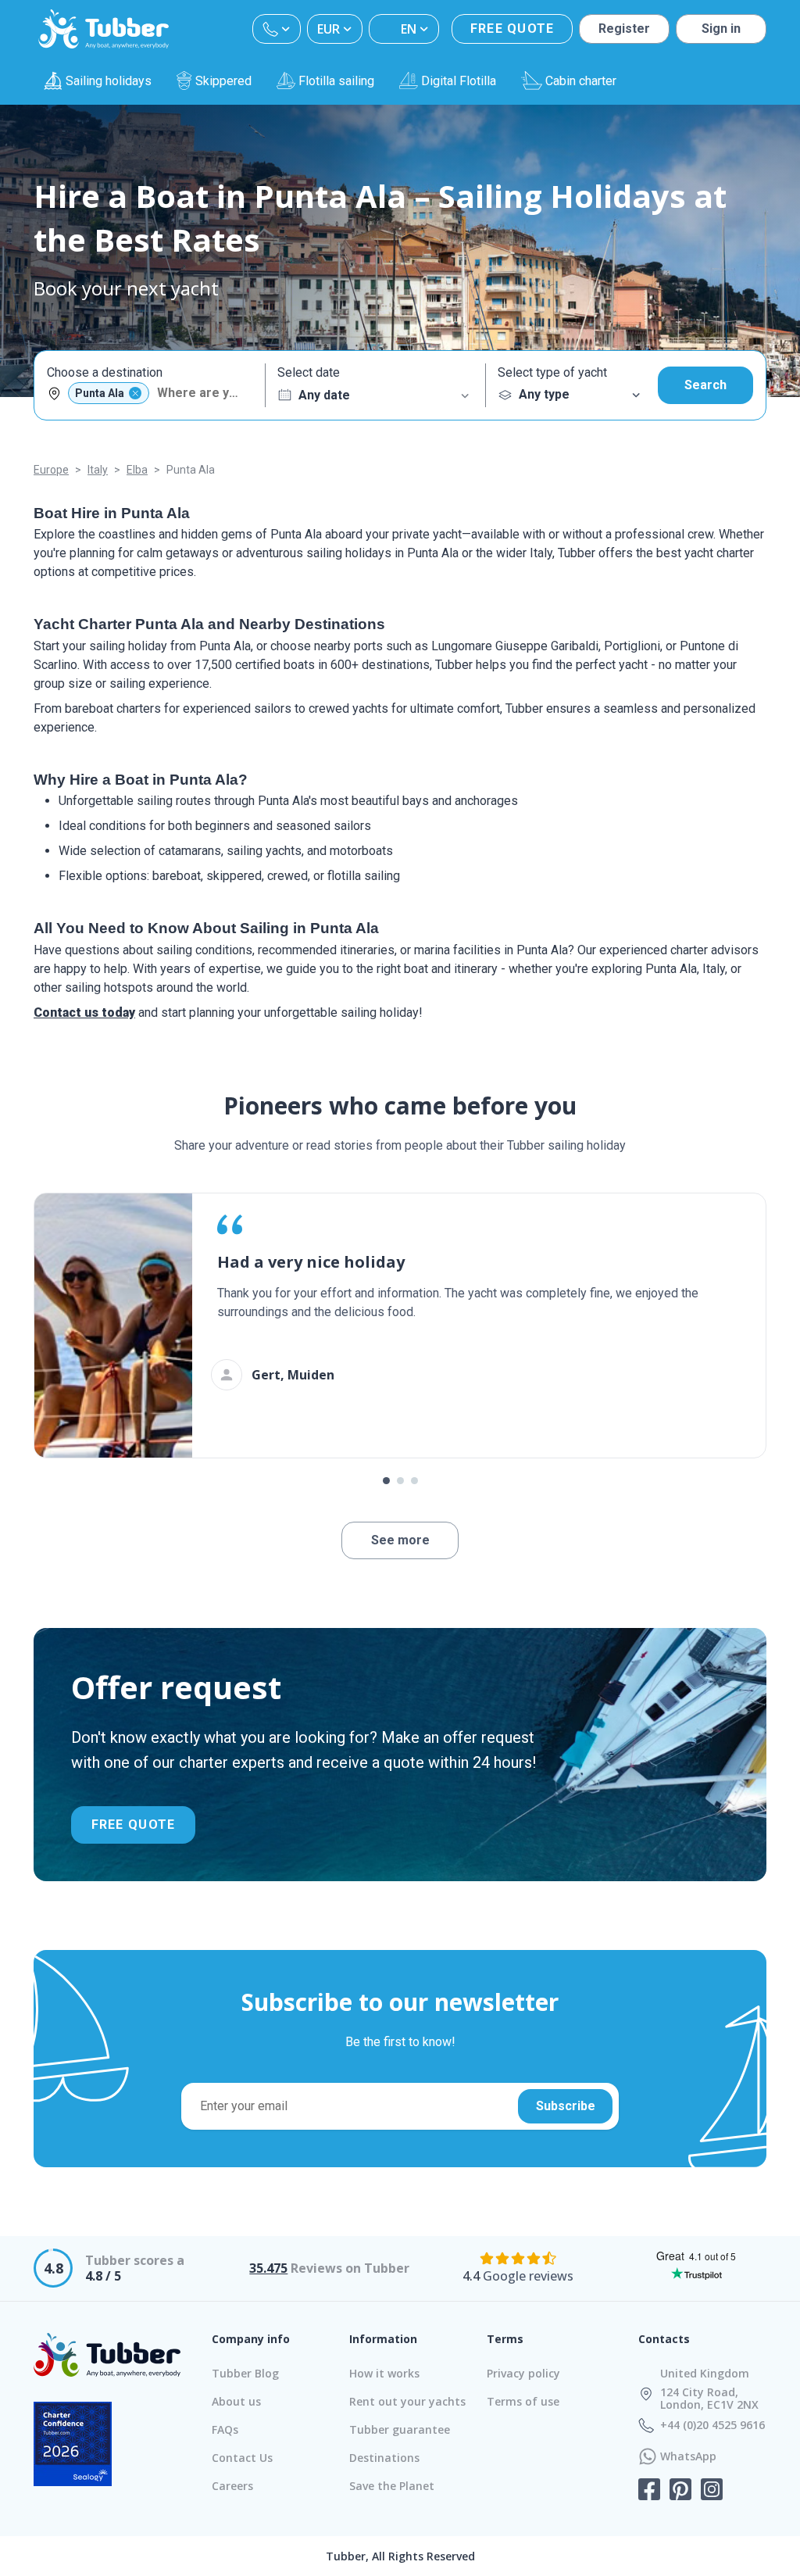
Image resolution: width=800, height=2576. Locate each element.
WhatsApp (688, 2456)
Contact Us (242, 2458)
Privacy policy (523, 2373)
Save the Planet (392, 2486)
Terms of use (523, 2401)
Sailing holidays (109, 81)
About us (236, 2401)
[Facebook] (649, 2491)
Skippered (223, 81)
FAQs (225, 2429)
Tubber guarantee (400, 2429)
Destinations (384, 2458)
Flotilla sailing (336, 81)
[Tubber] (104, 29)
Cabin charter (581, 81)
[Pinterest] (680, 2491)
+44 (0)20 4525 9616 (712, 2425)
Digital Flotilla (459, 81)
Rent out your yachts (407, 2401)
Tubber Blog (245, 2373)
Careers (232, 2486)
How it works (384, 2373)
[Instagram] (712, 2491)
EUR (329, 29)
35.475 (268, 2268)
